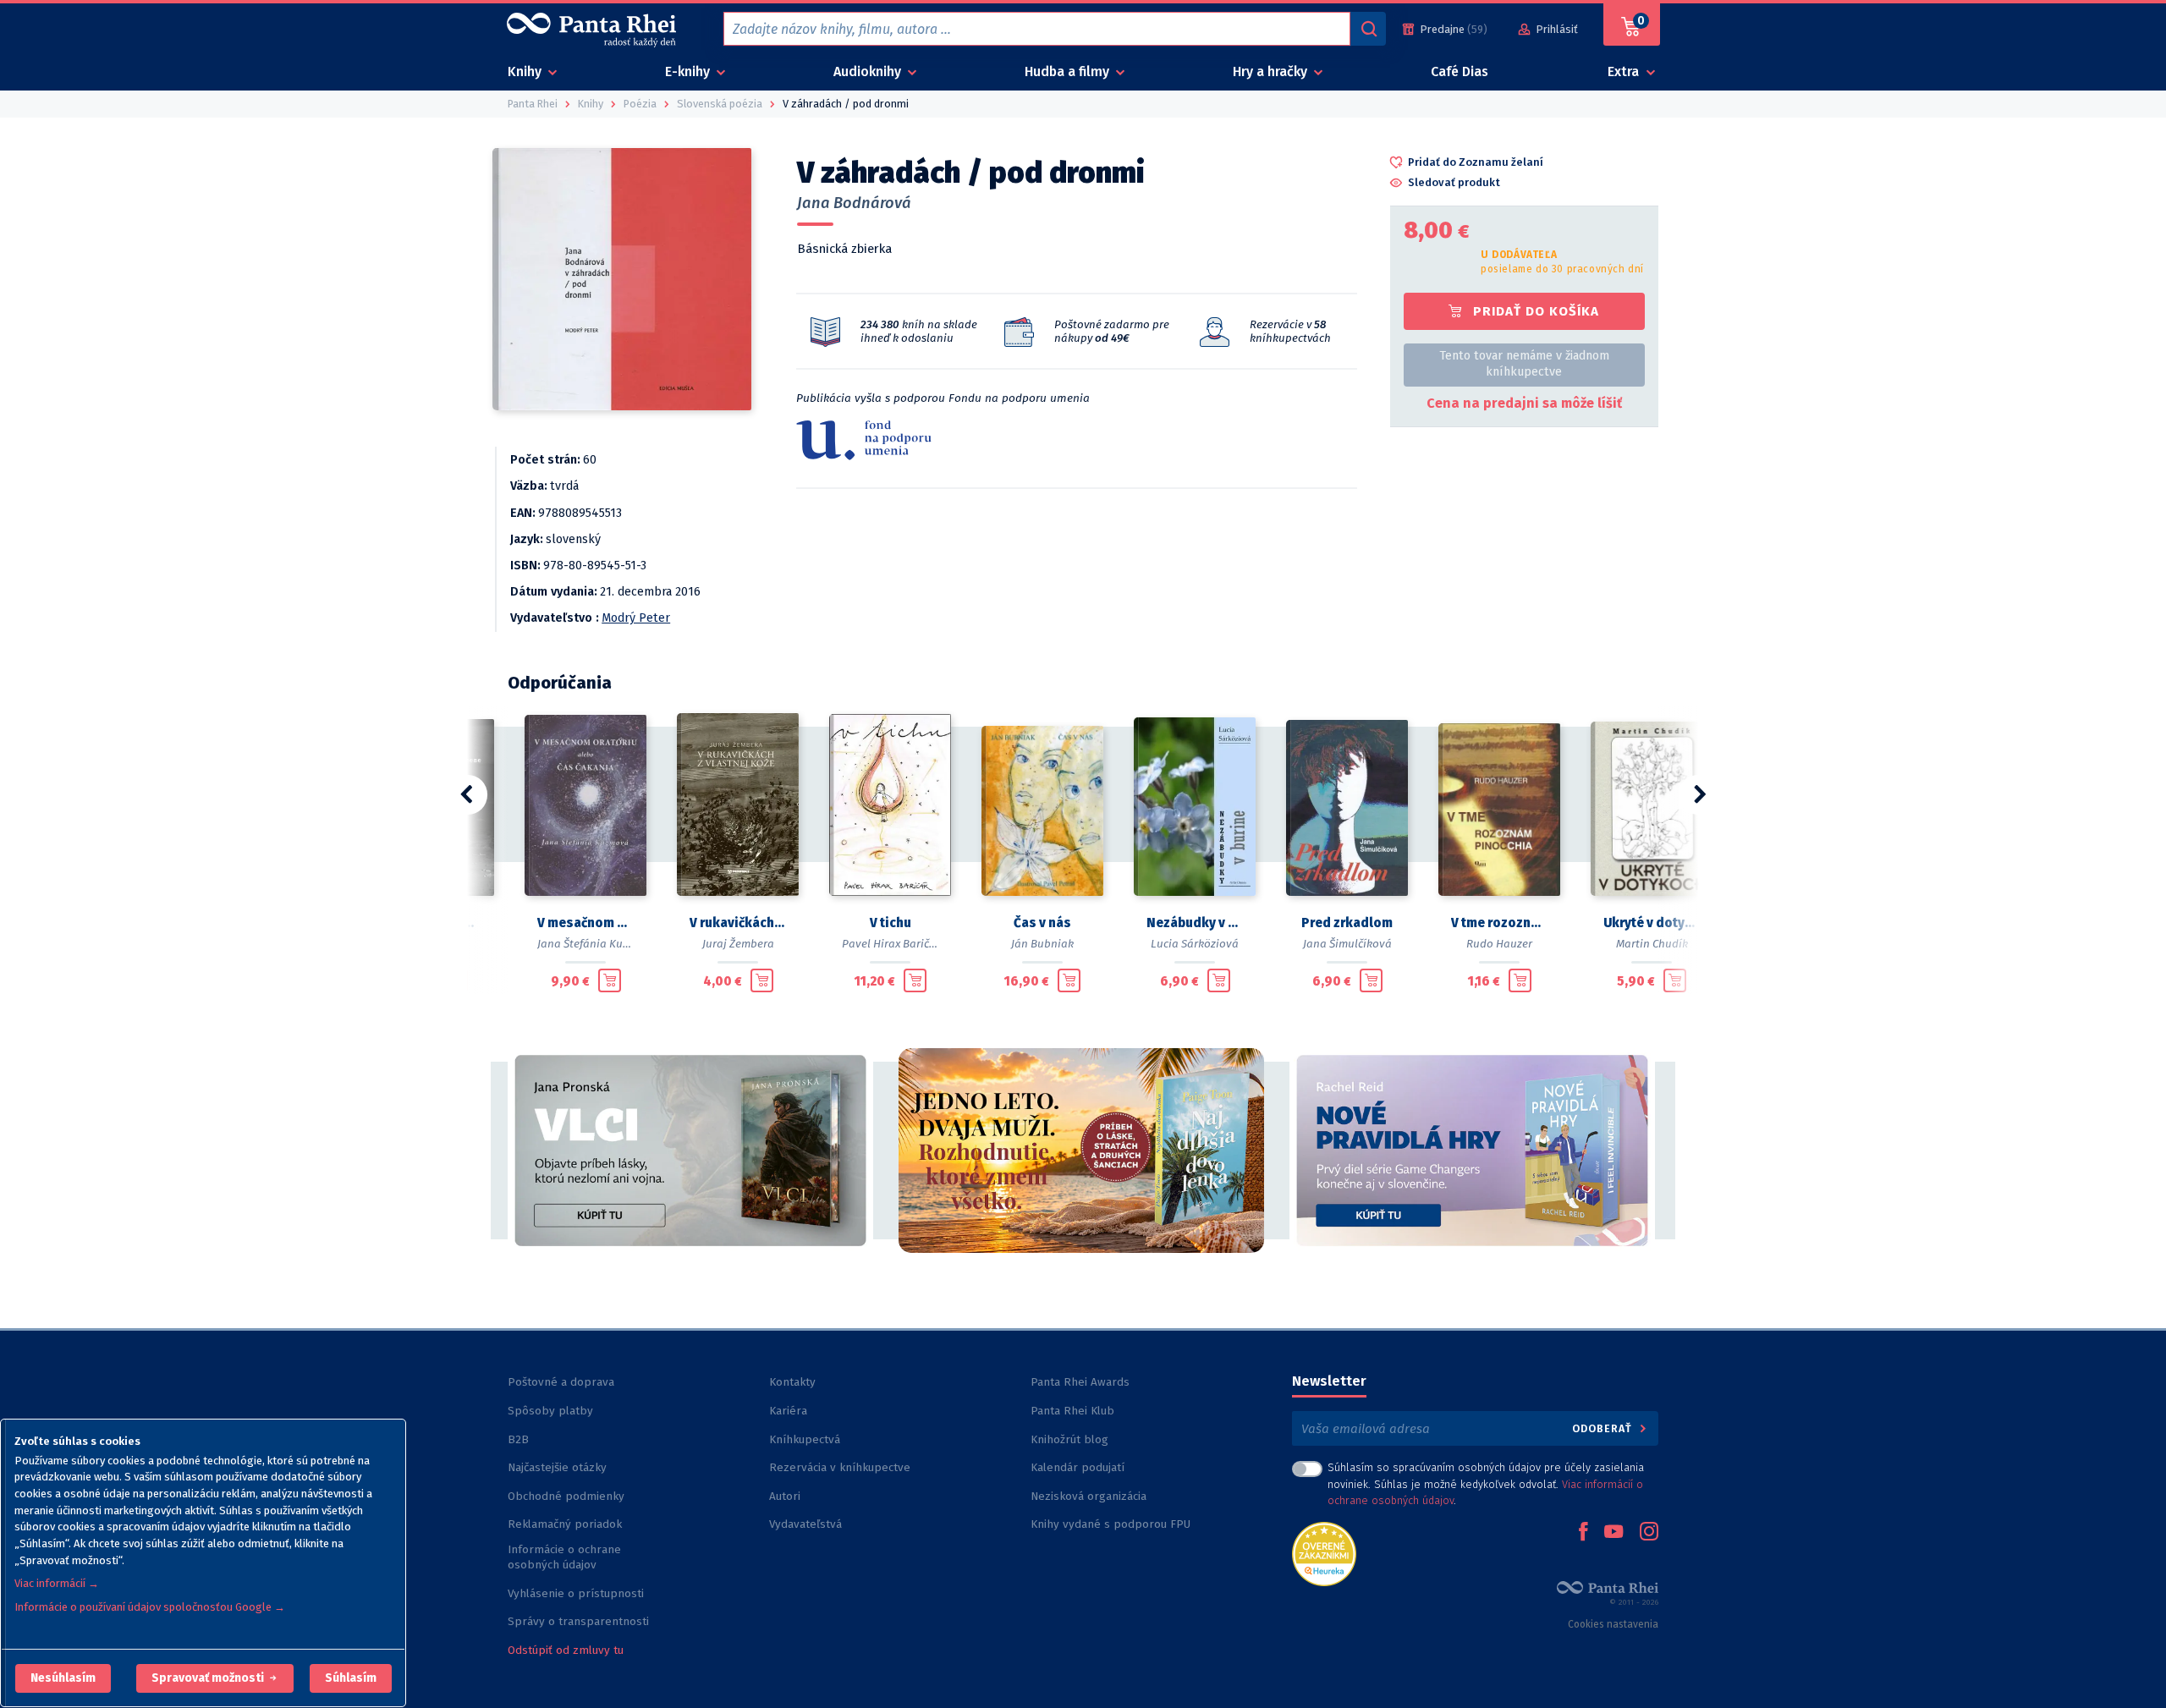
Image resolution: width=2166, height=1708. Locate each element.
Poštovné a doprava (561, 1382)
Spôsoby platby (550, 1411)
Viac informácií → (57, 1583)
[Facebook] (1583, 1533)
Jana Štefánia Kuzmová (597, 944)
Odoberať (1604, 1428)
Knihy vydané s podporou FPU (1110, 1524)
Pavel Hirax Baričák (892, 944)
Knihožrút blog (1069, 1439)
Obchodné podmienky (566, 1496)
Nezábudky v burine (1195, 923)
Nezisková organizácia (1088, 1496)
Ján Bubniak (1042, 944)
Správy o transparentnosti (580, 1621)
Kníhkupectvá (805, 1439)
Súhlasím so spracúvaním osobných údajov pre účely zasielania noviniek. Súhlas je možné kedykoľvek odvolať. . (1486, 1483)
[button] (63, 1678)
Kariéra (788, 1411)
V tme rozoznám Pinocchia (1499, 923)
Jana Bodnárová (854, 203)
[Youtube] (1614, 1533)
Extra (1625, 71)
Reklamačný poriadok (565, 1524)
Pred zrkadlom (1347, 923)
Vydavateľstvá (805, 1524)
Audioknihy (869, 71)
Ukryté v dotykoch (1652, 923)
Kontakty (792, 1382)
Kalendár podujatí (1078, 1467)
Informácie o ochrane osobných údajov (564, 1557)
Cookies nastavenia (1613, 1624)
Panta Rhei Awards (1080, 1382)
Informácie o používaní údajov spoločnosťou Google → (150, 1607)
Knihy (526, 71)
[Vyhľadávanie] (1368, 29)
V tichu (891, 923)
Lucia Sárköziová (1195, 944)
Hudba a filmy (1069, 71)
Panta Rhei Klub (1072, 1411)
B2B (518, 1439)
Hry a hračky (1272, 71)
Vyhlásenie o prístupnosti (576, 1593)
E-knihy (689, 71)
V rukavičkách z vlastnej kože (738, 923)
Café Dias (1460, 71)
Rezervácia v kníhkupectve (840, 1467)
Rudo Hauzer (1499, 944)
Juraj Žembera (738, 944)
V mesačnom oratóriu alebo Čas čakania (585, 923)
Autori (785, 1496)
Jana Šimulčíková (1347, 944)
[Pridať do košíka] (610, 980)
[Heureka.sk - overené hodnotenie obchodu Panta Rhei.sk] (1324, 1553)
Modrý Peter (636, 618)
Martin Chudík (1652, 944)
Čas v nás (1042, 923)
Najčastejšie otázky (557, 1467)
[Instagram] (1649, 1533)
